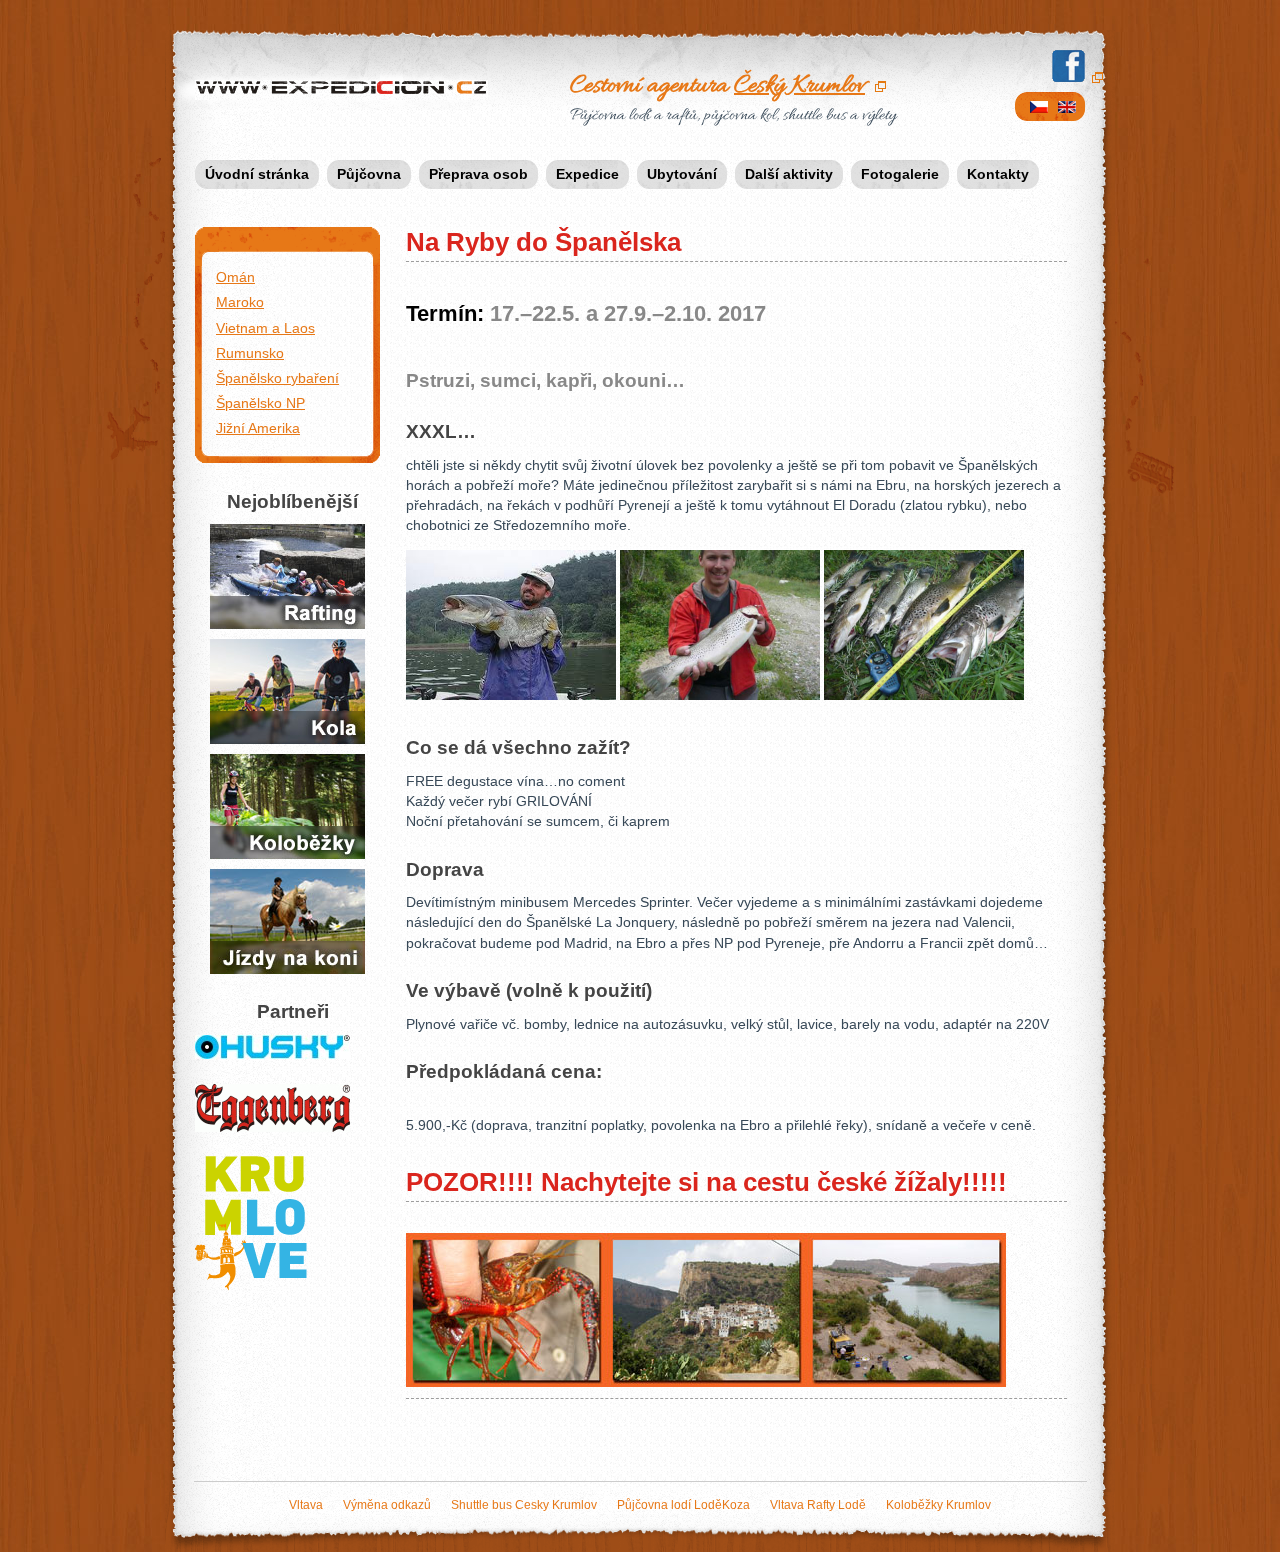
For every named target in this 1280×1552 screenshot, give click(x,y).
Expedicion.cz (238, 88)
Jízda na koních (272, 881)
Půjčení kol (254, 651)
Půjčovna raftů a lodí (275, 548)
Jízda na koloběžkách (259, 778)
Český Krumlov (799, 86)
